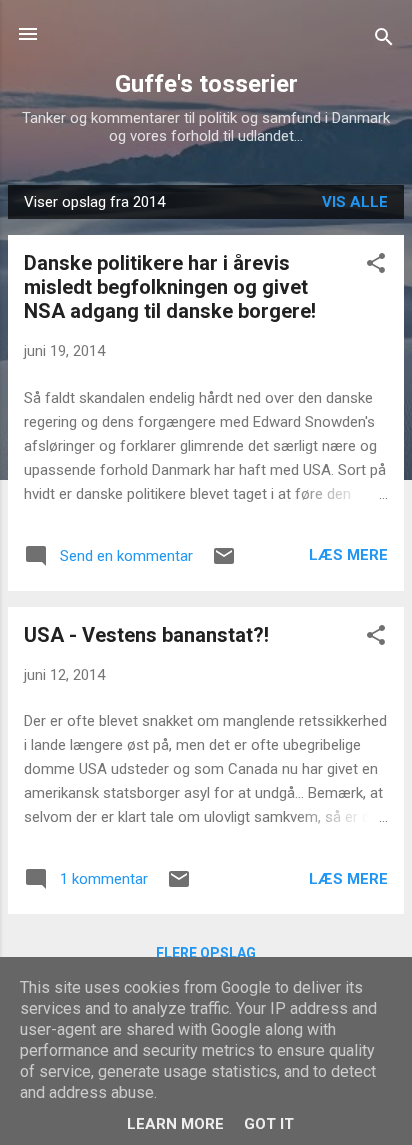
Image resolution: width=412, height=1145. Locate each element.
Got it (269, 1124)
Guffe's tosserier (206, 84)
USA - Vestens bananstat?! (146, 635)
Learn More (175, 1124)
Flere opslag (206, 953)
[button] (376, 266)
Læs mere (348, 555)
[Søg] (384, 40)
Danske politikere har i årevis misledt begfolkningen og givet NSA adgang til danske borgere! (170, 287)
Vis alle (355, 202)
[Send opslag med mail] (224, 563)
